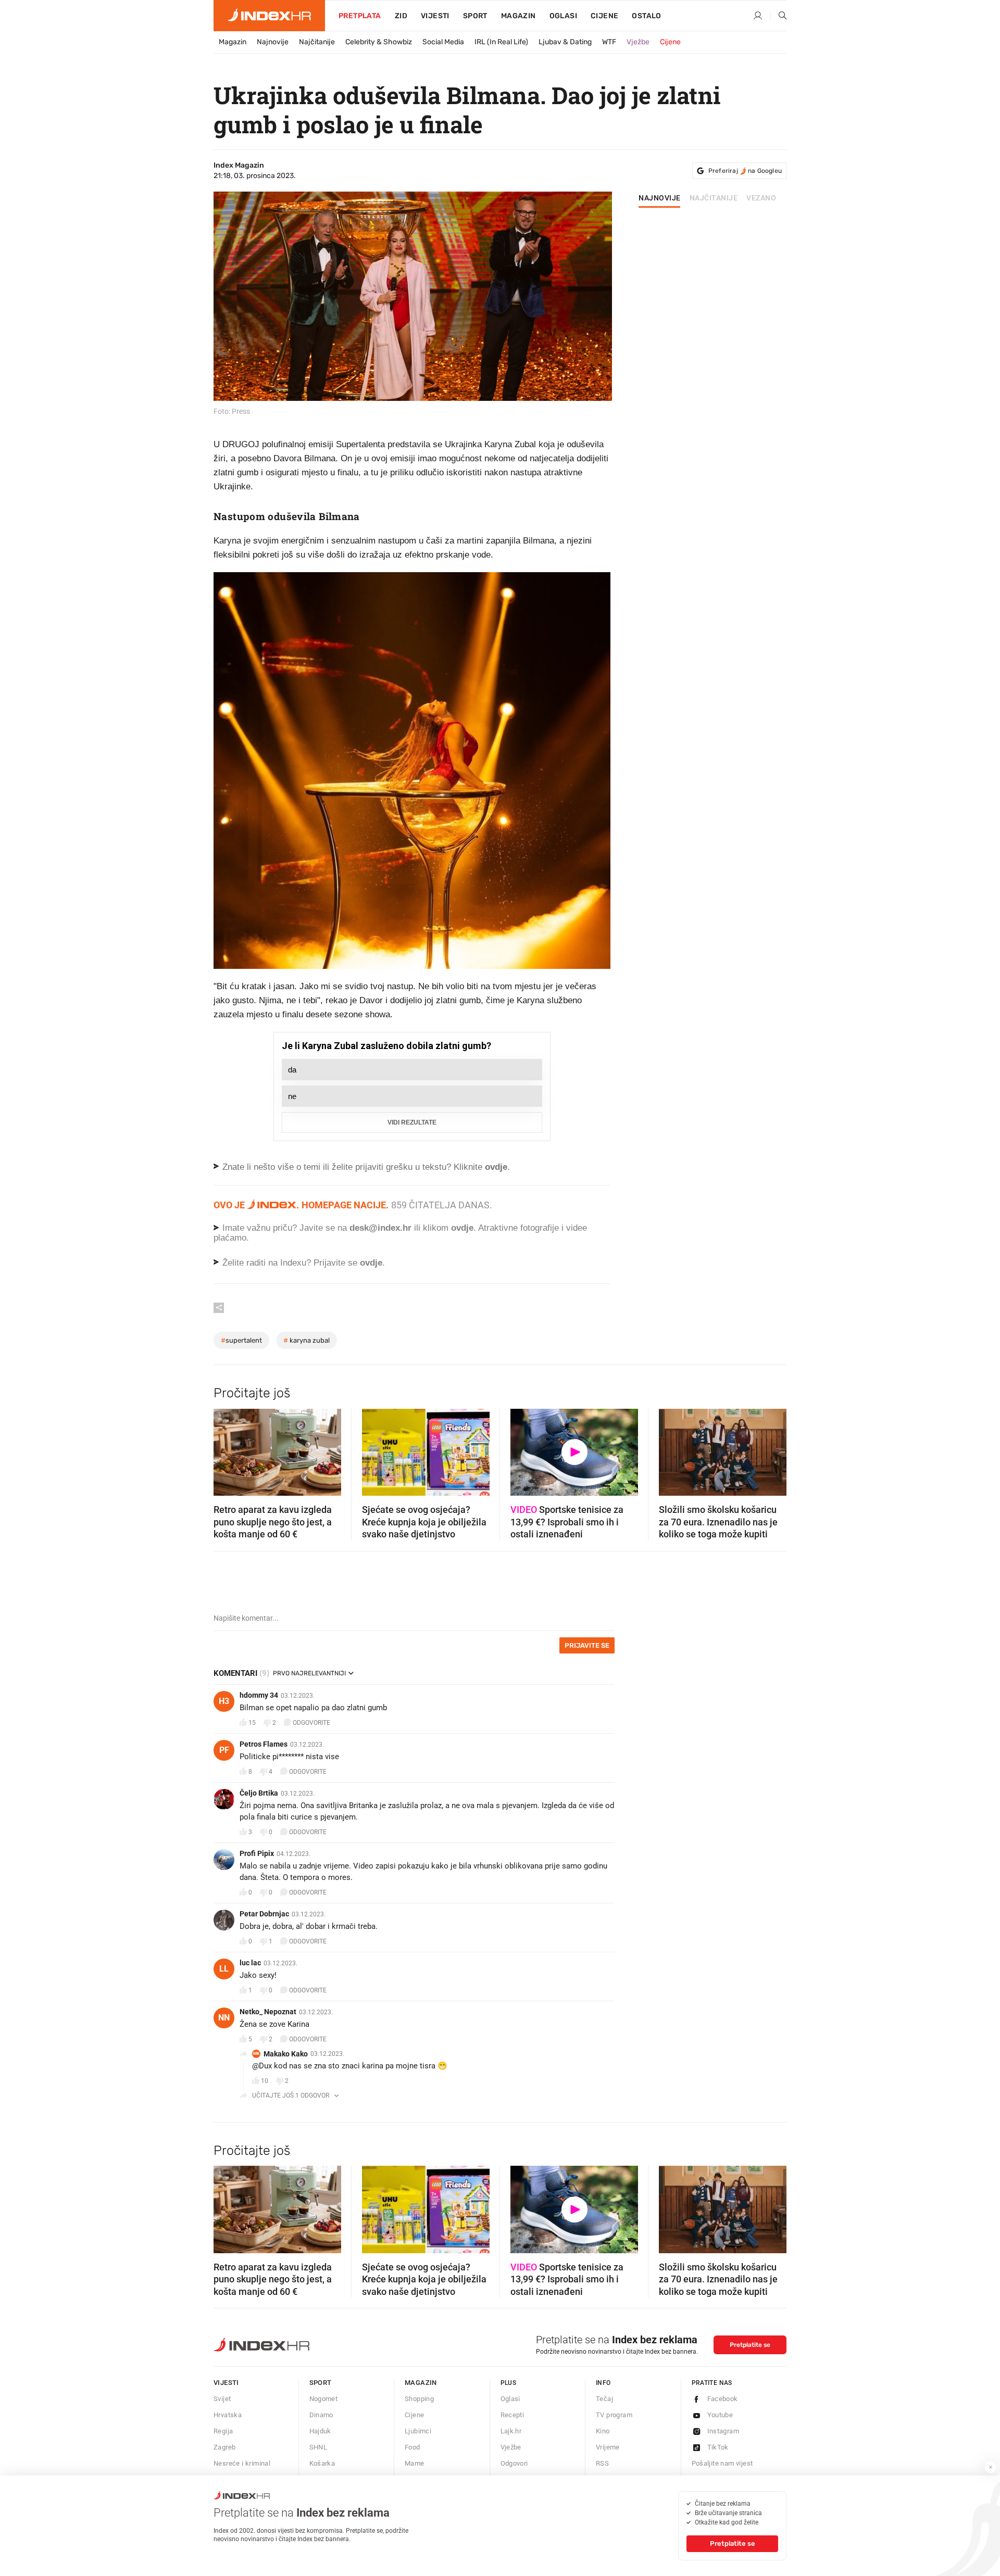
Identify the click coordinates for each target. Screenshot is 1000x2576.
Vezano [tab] (761, 198)
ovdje (462, 1228)
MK (256, 2054)
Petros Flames (264, 1744)
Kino (603, 2431)
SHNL (318, 2447)
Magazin (233, 42)
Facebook (723, 2399)
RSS (602, 2463)
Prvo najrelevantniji (309, 1673)
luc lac (250, 1963)
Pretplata (360, 16)
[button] (227, 1449)
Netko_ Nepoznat (268, 2012)
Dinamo (321, 2415)
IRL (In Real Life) (501, 42)
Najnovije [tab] (660, 198)
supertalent (241, 1340)
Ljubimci (418, 2431)
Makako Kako (286, 2054)
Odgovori (514, 2463)
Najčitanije (317, 42)
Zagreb (224, 2447)
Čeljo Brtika (259, 1793)
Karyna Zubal (307, 1340)
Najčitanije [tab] (714, 198)
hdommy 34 (259, 1695)
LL (224, 1969)
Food (413, 2447)
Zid (401, 16)
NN (224, 2018)
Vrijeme (608, 2447)
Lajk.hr (511, 2431)
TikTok (718, 2447)
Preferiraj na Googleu (745, 171)
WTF (609, 42)
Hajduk (320, 2431)
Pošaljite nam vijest (722, 2463)
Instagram (723, 2431)
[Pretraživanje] (779, 16)
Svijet (222, 2399)
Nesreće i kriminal (242, 2463)
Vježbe (638, 42)
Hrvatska (228, 2415)
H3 (224, 1701)
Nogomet (324, 2399)
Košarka (322, 2463)
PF (224, 1750)
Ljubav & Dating (565, 42)
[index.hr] (269, 16)
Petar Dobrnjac (264, 1914)
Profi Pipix (257, 1853)
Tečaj (604, 2399)
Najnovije (273, 42)
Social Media (443, 42)
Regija (223, 2431)
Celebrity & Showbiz (379, 42)
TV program (614, 2415)
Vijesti (435, 16)
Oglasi (563, 16)
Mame (415, 2463)
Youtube (720, 2415)
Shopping (419, 2399)
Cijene (604, 16)
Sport (475, 16)
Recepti (512, 2415)
